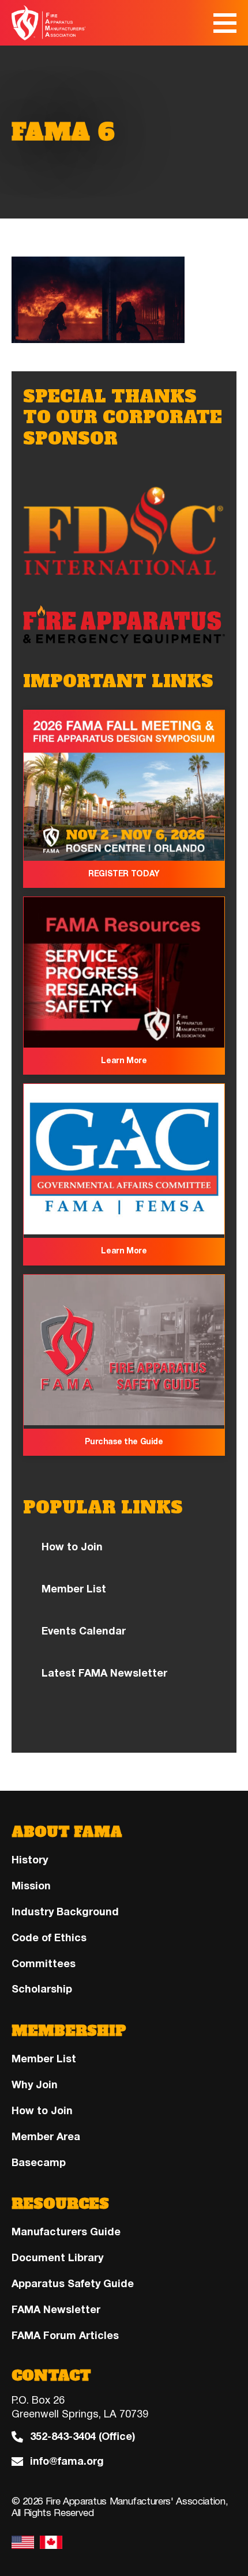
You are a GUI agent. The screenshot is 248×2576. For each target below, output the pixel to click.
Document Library (57, 2258)
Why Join (35, 2085)
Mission (31, 1886)
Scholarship (42, 1989)
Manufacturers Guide (66, 2232)
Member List (74, 1589)
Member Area (46, 2137)
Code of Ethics (49, 1938)
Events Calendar (84, 1631)
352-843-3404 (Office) (82, 2437)
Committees (44, 1964)
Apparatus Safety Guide (73, 2284)
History (30, 1860)
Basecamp (39, 2163)
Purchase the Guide (124, 1442)
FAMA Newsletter (56, 2310)
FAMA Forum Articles (65, 2336)
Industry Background (65, 1912)
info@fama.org (67, 2462)
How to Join (72, 1547)
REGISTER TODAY (124, 874)
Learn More (124, 1061)
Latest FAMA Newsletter (104, 1673)
